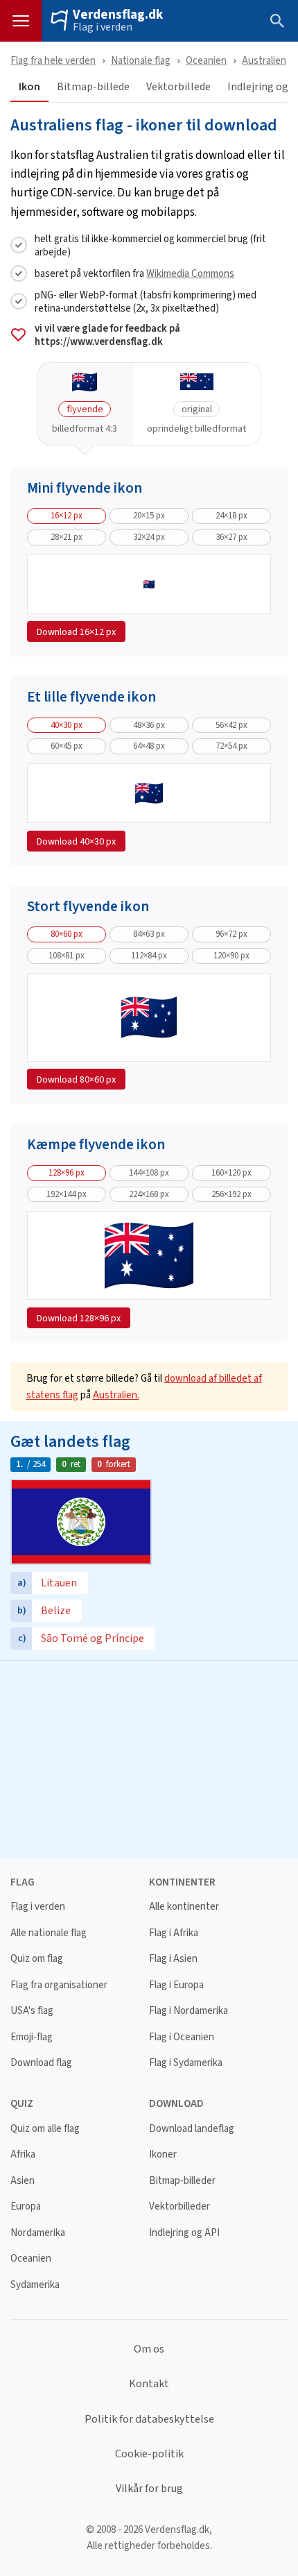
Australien (264, 60)
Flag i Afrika (174, 1933)
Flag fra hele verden (53, 60)
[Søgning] (277, 21)
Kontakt (149, 2384)
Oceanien (206, 60)
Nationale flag (141, 60)
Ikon (29, 87)
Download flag (41, 2063)
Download (76, 632)
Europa (26, 2206)
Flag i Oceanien (182, 2037)
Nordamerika (38, 2233)
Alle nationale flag (49, 1933)
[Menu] (21, 21)
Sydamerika (35, 2285)
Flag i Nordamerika (189, 2011)
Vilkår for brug (149, 2489)
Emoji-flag (32, 2037)
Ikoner (163, 2154)
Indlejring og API (184, 2233)
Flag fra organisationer (59, 1985)
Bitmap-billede (93, 87)
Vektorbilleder (179, 2206)
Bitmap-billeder (182, 2181)
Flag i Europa (176, 1985)
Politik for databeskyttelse (149, 2419)
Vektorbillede (178, 87)
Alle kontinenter (184, 1907)
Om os (149, 2349)
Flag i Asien (173, 1959)
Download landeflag (192, 2129)
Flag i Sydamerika (186, 2063)
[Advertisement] (149, 1758)
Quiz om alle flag (45, 2129)
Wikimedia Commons (190, 273)
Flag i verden (103, 27)
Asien (23, 2181)
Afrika (23, 2154)
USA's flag (32, 2011)
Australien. (116, 1395)
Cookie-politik (149, 2454)
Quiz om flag (37, 1959)
